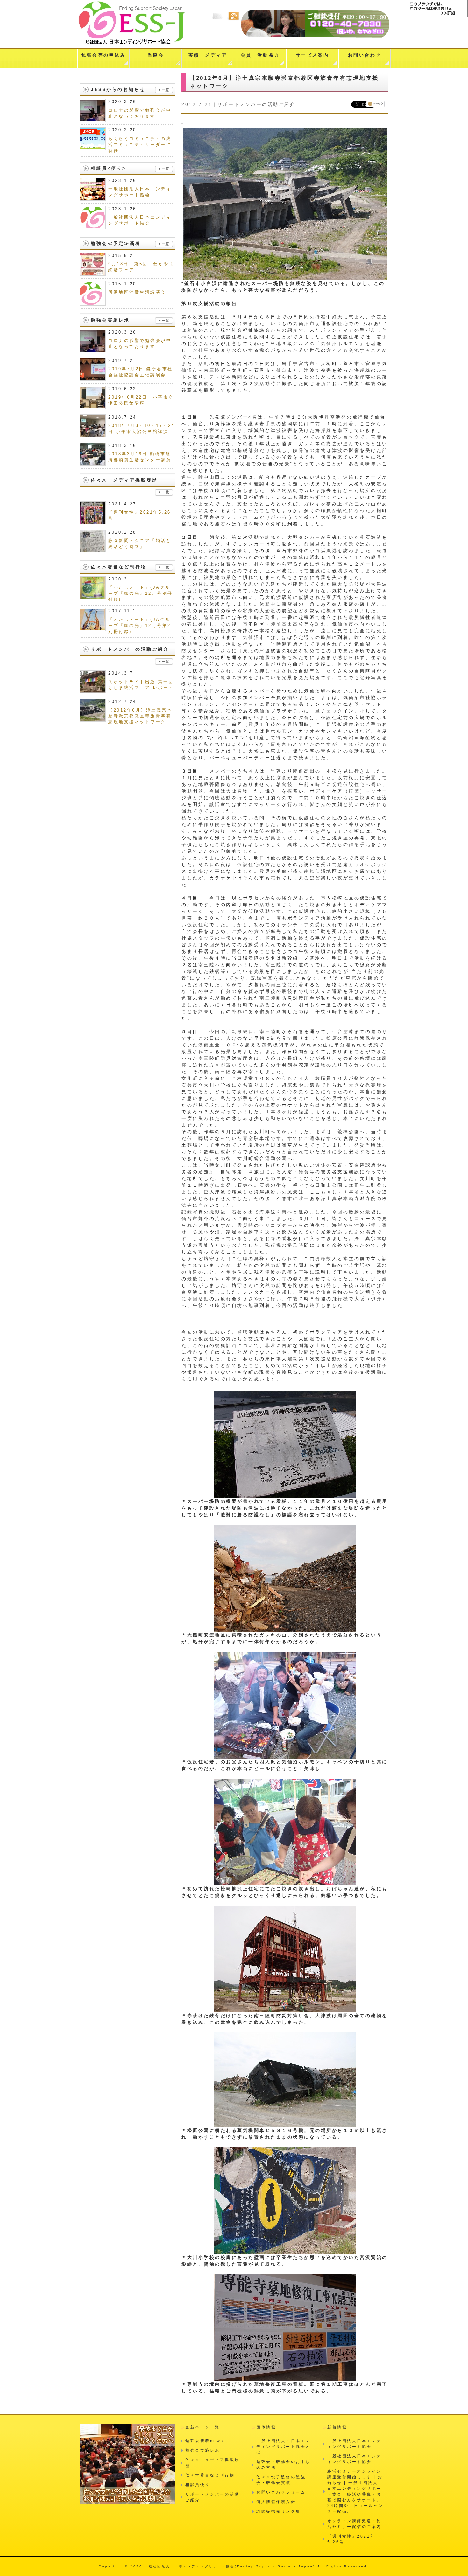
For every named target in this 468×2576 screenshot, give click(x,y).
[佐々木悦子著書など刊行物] (164, 568)
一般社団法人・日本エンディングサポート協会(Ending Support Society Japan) (230, 2566)
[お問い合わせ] (218, 20)
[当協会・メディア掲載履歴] (164, 493)
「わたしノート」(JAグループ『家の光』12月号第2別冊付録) (140, 626)
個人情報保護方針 (276, 2502)
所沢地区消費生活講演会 (137, 292)
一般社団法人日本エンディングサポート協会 (355, 2444)
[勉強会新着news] (164, 244)
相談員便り (198, 2485)
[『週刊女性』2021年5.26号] (93, 521)
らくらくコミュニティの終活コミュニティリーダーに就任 (140, 145)
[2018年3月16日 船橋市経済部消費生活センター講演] (93, 462)
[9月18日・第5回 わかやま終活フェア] (93, 272)
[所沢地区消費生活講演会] (93, 302)
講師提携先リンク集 (279, 2511)
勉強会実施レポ (203, 2450)
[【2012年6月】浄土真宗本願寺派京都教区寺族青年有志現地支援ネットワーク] (93, 718)
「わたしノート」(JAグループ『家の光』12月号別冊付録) (141, 594)
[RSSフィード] (233, 20)
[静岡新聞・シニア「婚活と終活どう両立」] (93, 549)
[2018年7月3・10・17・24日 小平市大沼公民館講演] (93, 434)
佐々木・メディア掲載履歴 (213, 2463)
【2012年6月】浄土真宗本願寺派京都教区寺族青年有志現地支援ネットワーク (140, 716)
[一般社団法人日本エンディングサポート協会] (93, 197)
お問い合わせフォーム (281, 2492)
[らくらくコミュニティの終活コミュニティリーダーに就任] (93, 147)
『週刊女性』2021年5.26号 (351, 2539)
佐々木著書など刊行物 (210, 2475)
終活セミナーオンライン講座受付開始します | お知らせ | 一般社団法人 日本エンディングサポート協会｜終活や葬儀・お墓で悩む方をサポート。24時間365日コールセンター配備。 (355, 2491)
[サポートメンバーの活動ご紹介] (164, 662)
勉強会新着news (205, 2441)
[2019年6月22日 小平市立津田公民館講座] (93, 406)
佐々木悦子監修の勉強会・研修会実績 (281, 2480)
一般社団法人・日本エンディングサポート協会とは (284, 2447)
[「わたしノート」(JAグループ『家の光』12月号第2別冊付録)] (93, 628)
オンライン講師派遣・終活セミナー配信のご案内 (355, 2524)
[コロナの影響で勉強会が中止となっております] (93, 118)
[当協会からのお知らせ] (164, 90)
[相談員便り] (164, 169)
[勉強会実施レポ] (164, 321)
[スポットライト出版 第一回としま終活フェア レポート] (93, 690)
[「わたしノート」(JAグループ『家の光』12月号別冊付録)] (93, 596)
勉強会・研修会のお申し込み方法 (284, 2465)
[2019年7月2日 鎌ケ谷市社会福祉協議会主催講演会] (93, 377)
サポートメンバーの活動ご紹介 (256, 104)
